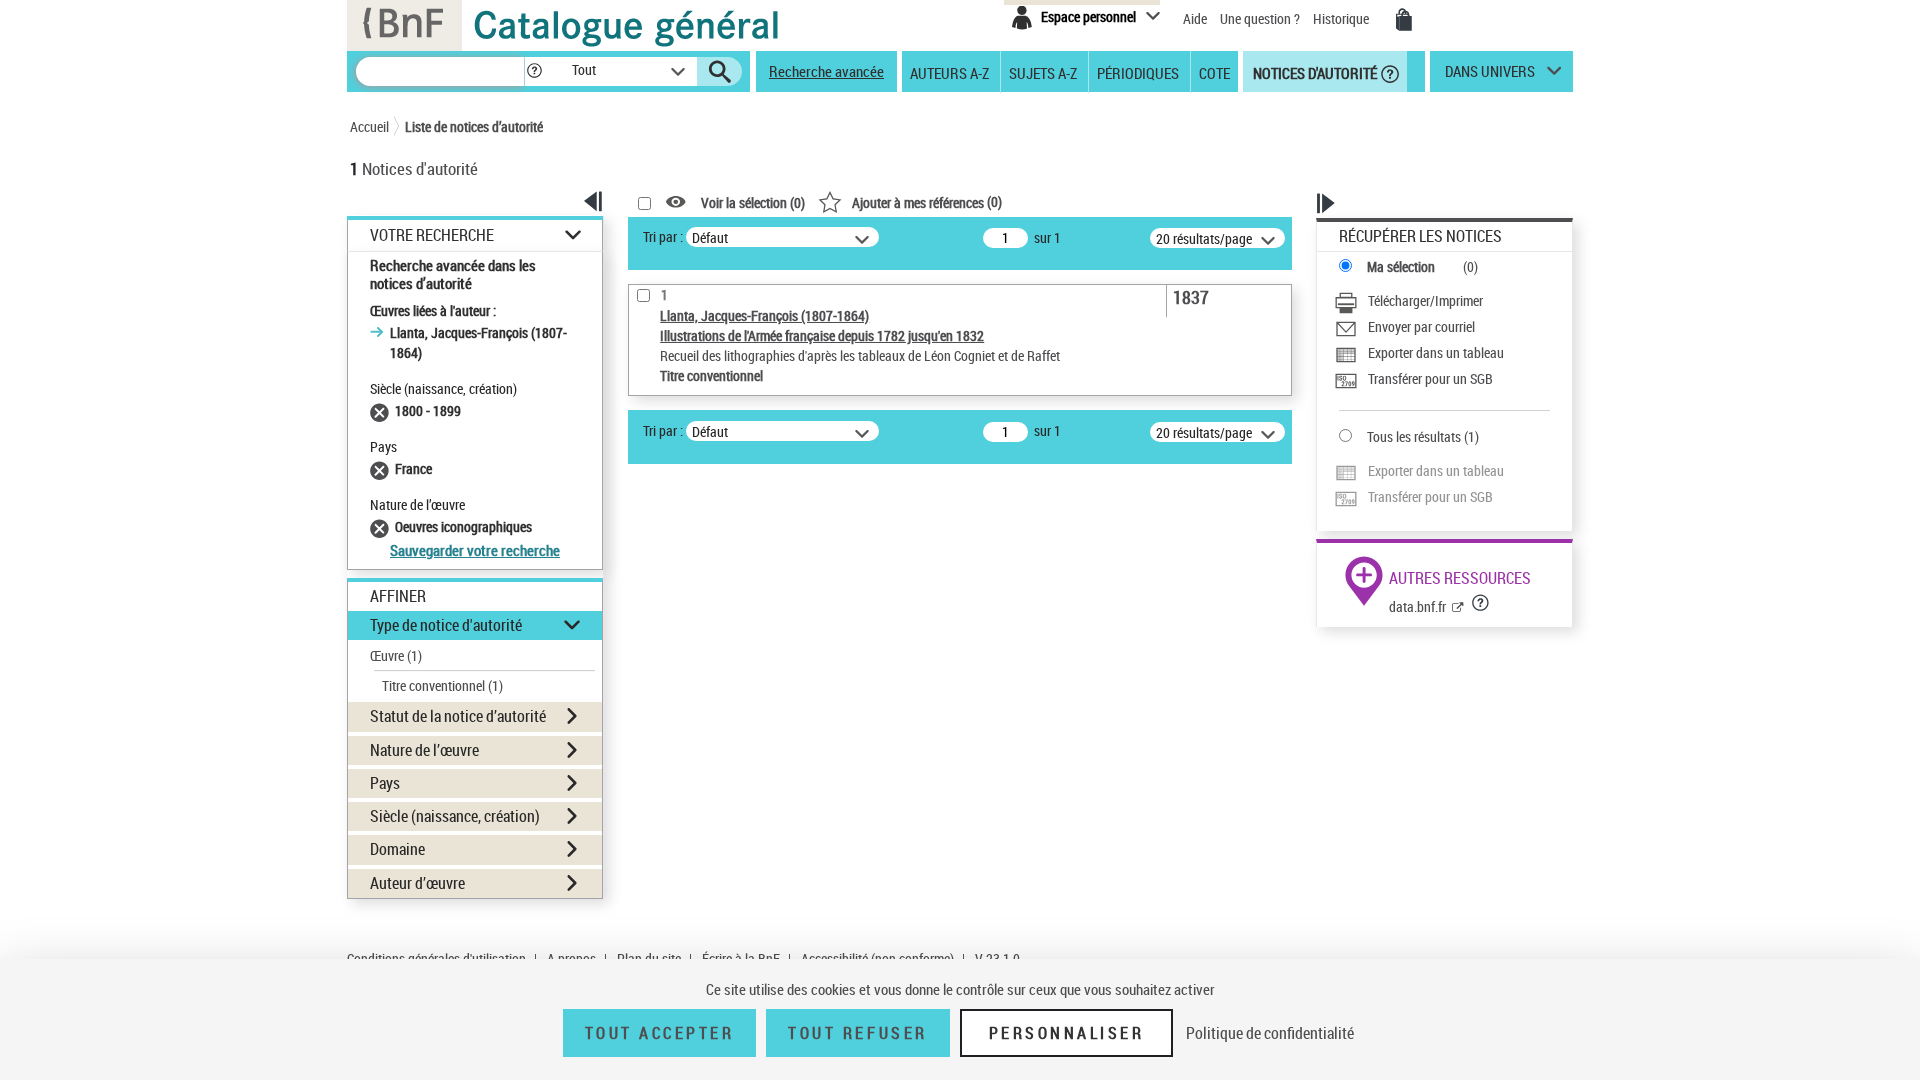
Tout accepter (660, 1033)
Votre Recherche (432, 235)
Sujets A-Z (1043, 72)
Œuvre (396, 655)
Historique (1342, 18)
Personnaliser (1067, 1033)
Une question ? (1261, 18)
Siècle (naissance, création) (455, 816)
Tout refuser (857, 1033)
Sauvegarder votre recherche (475, 550)
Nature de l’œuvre (424, 750)
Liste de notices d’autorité (474, 126)
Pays (385, 783)
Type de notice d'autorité (446, 625)
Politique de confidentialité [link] (1270, 1033)
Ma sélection (1401, 266)
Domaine (397, 849)
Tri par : (663, 236)
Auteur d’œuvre (417, 883)
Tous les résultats (1414, 436)
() (927, 201)
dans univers (1490, 76)
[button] (534, 71)
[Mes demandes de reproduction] (1404, 20)
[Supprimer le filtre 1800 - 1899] (382, 410)
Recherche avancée (826, 71)
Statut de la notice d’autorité (458, 716)
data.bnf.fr (1417, 606)
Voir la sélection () (753, 202)
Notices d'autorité (1313, 72)
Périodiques (1138, 72)
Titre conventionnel (442, 685)
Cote (1214, 72)
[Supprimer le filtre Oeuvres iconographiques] (382, 526)
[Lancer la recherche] (720, 72)
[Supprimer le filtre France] (382, 468)
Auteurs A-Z (949, 72)
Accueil (369, 126)
